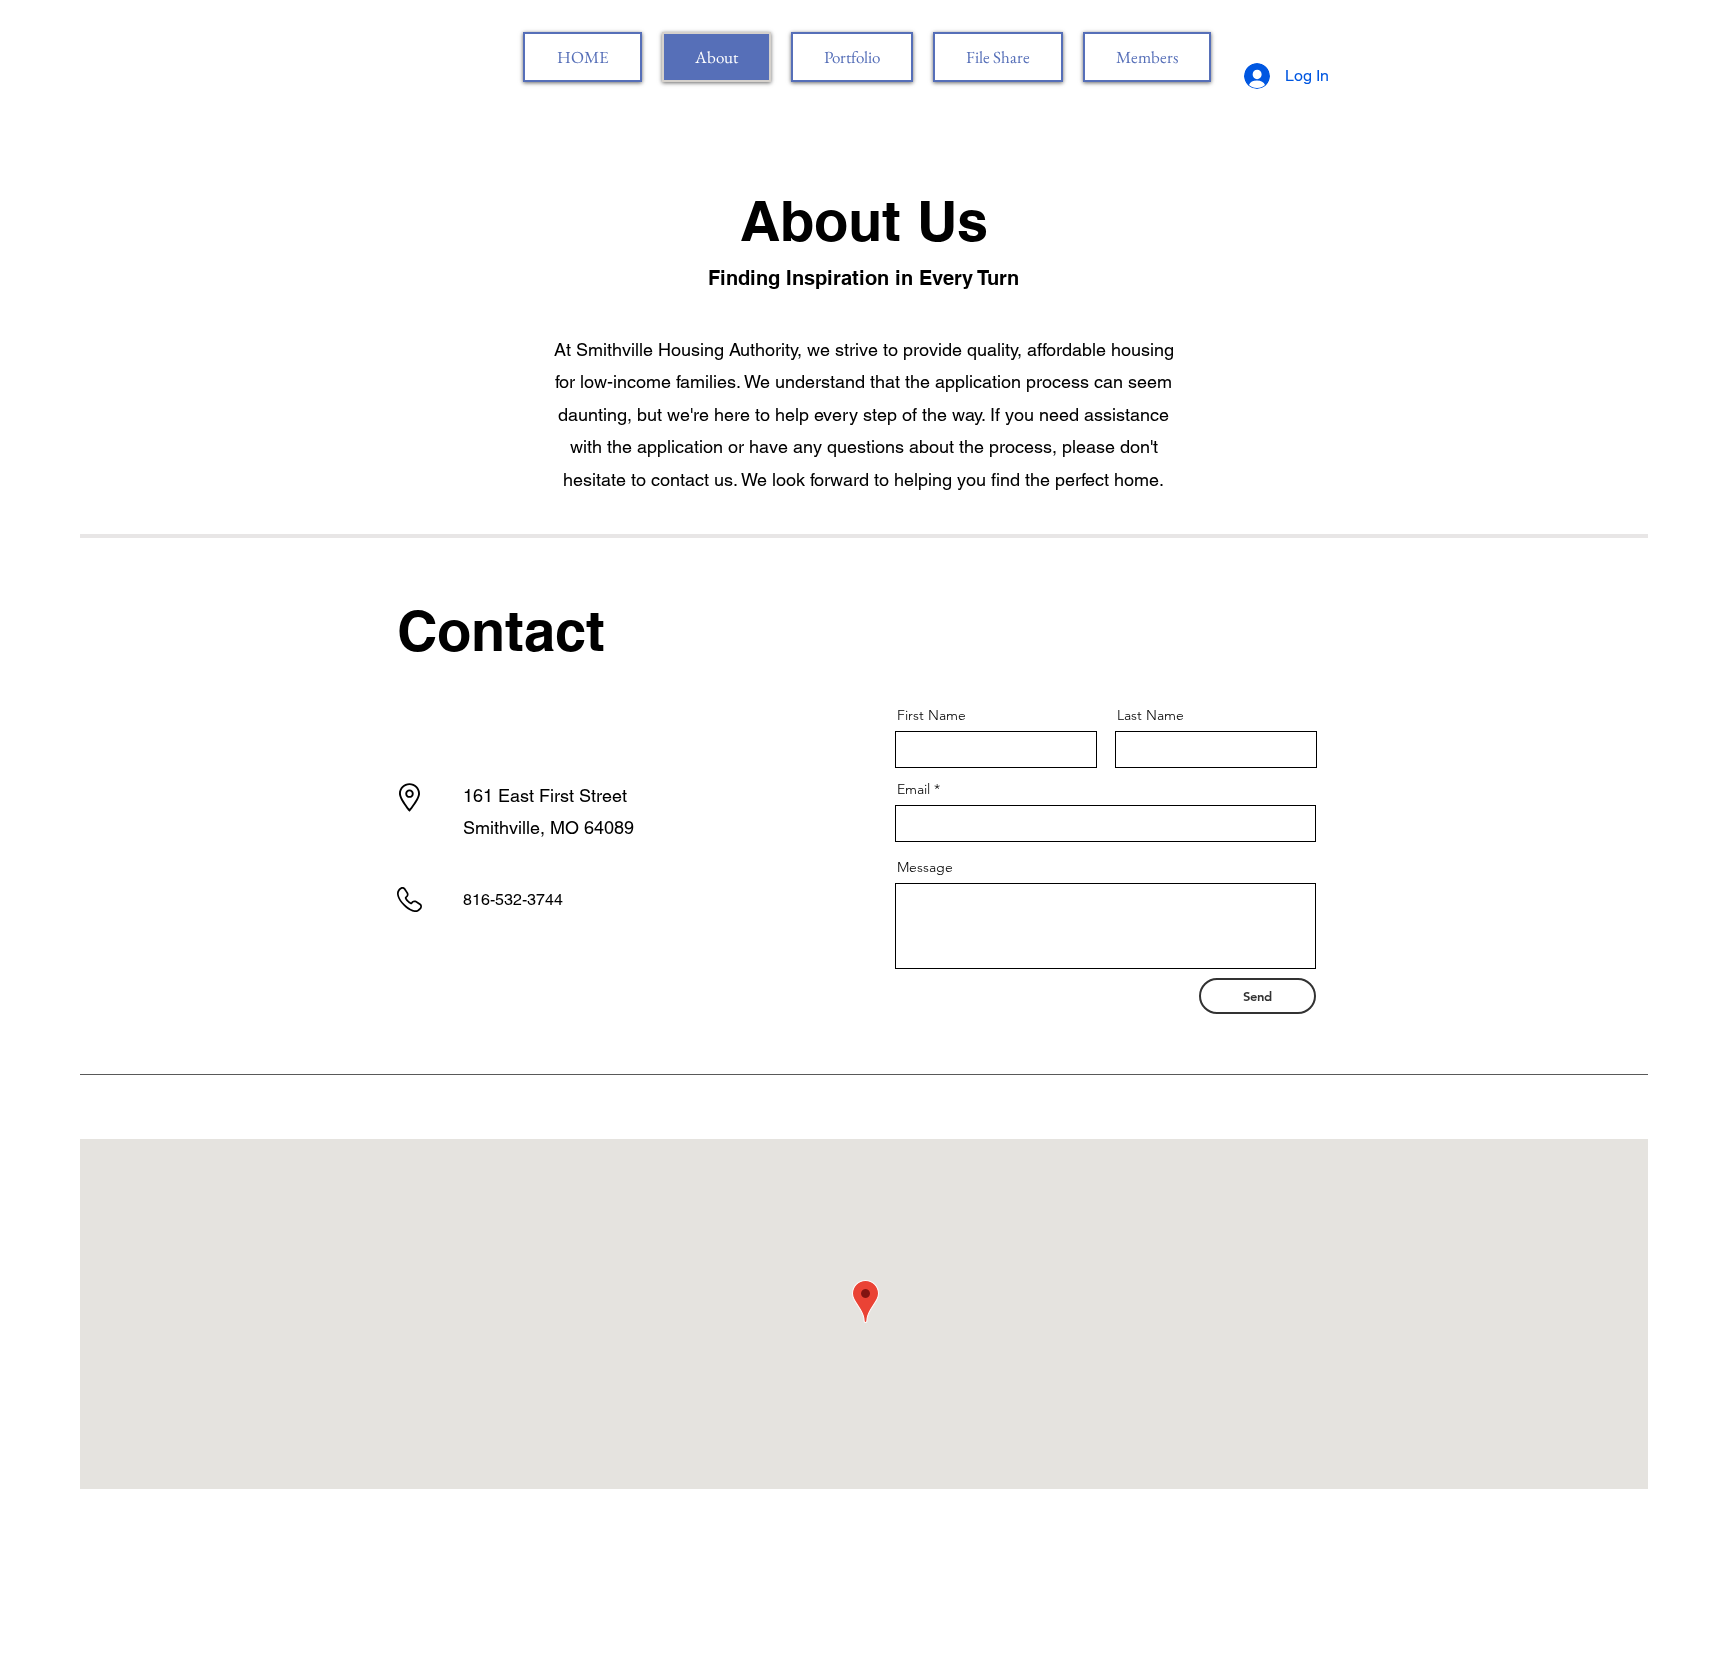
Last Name (1150, 715)
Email (913, 789)
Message (925, 867)
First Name (931, 715)
